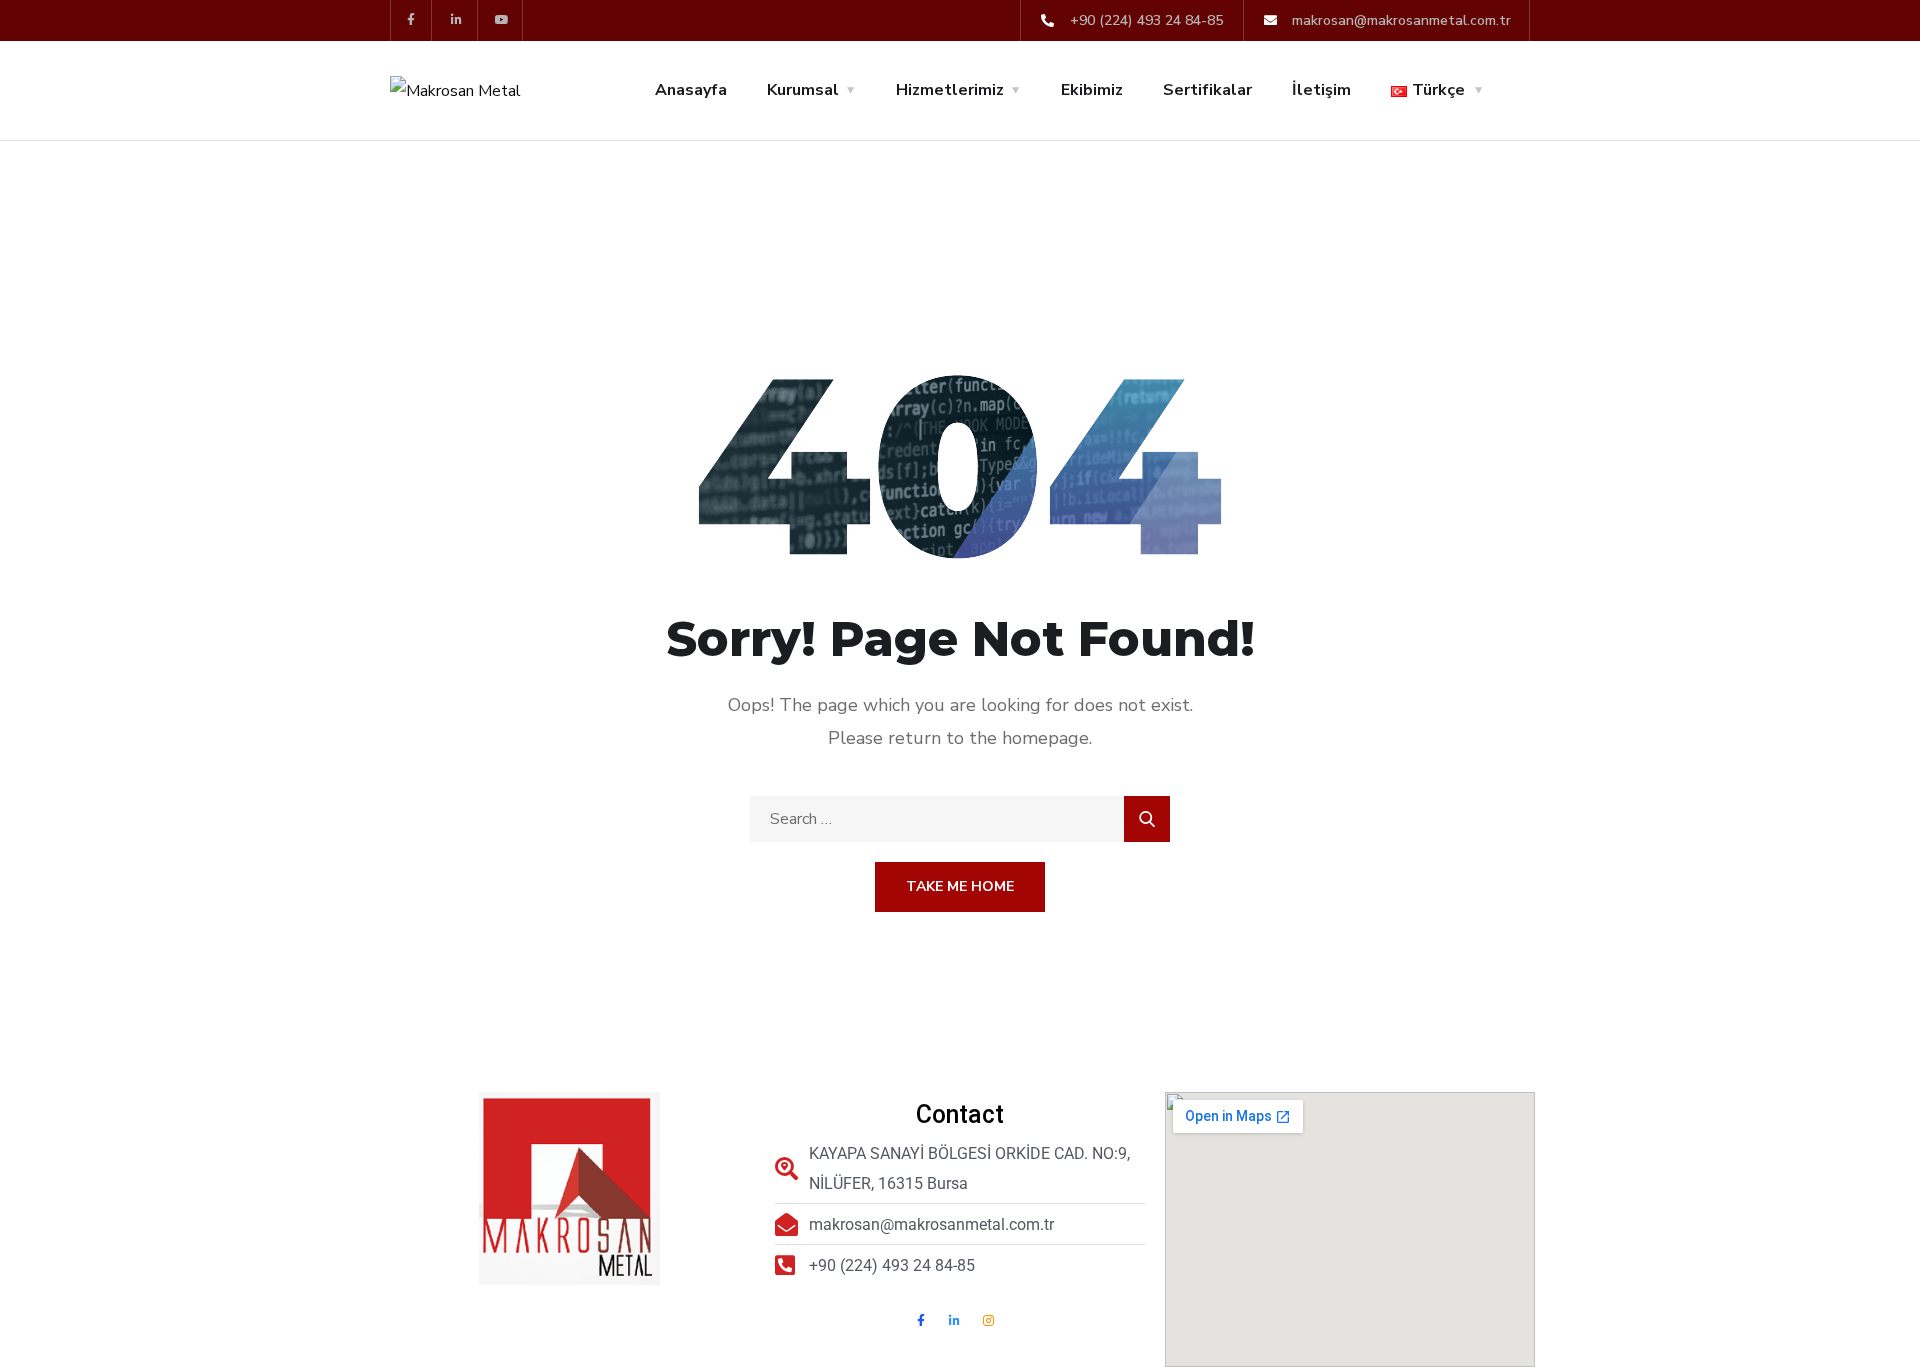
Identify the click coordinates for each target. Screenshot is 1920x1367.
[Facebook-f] (411, 20)
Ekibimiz (1092, 90)
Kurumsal (803, 90)
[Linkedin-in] (457, 20)
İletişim (1321, 90)
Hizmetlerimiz (950, 90)
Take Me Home (960, 886)
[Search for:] (960, 819)
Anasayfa (691, 90)
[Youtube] (503, 20)
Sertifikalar (1207, 90)
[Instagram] (989, 1321)
